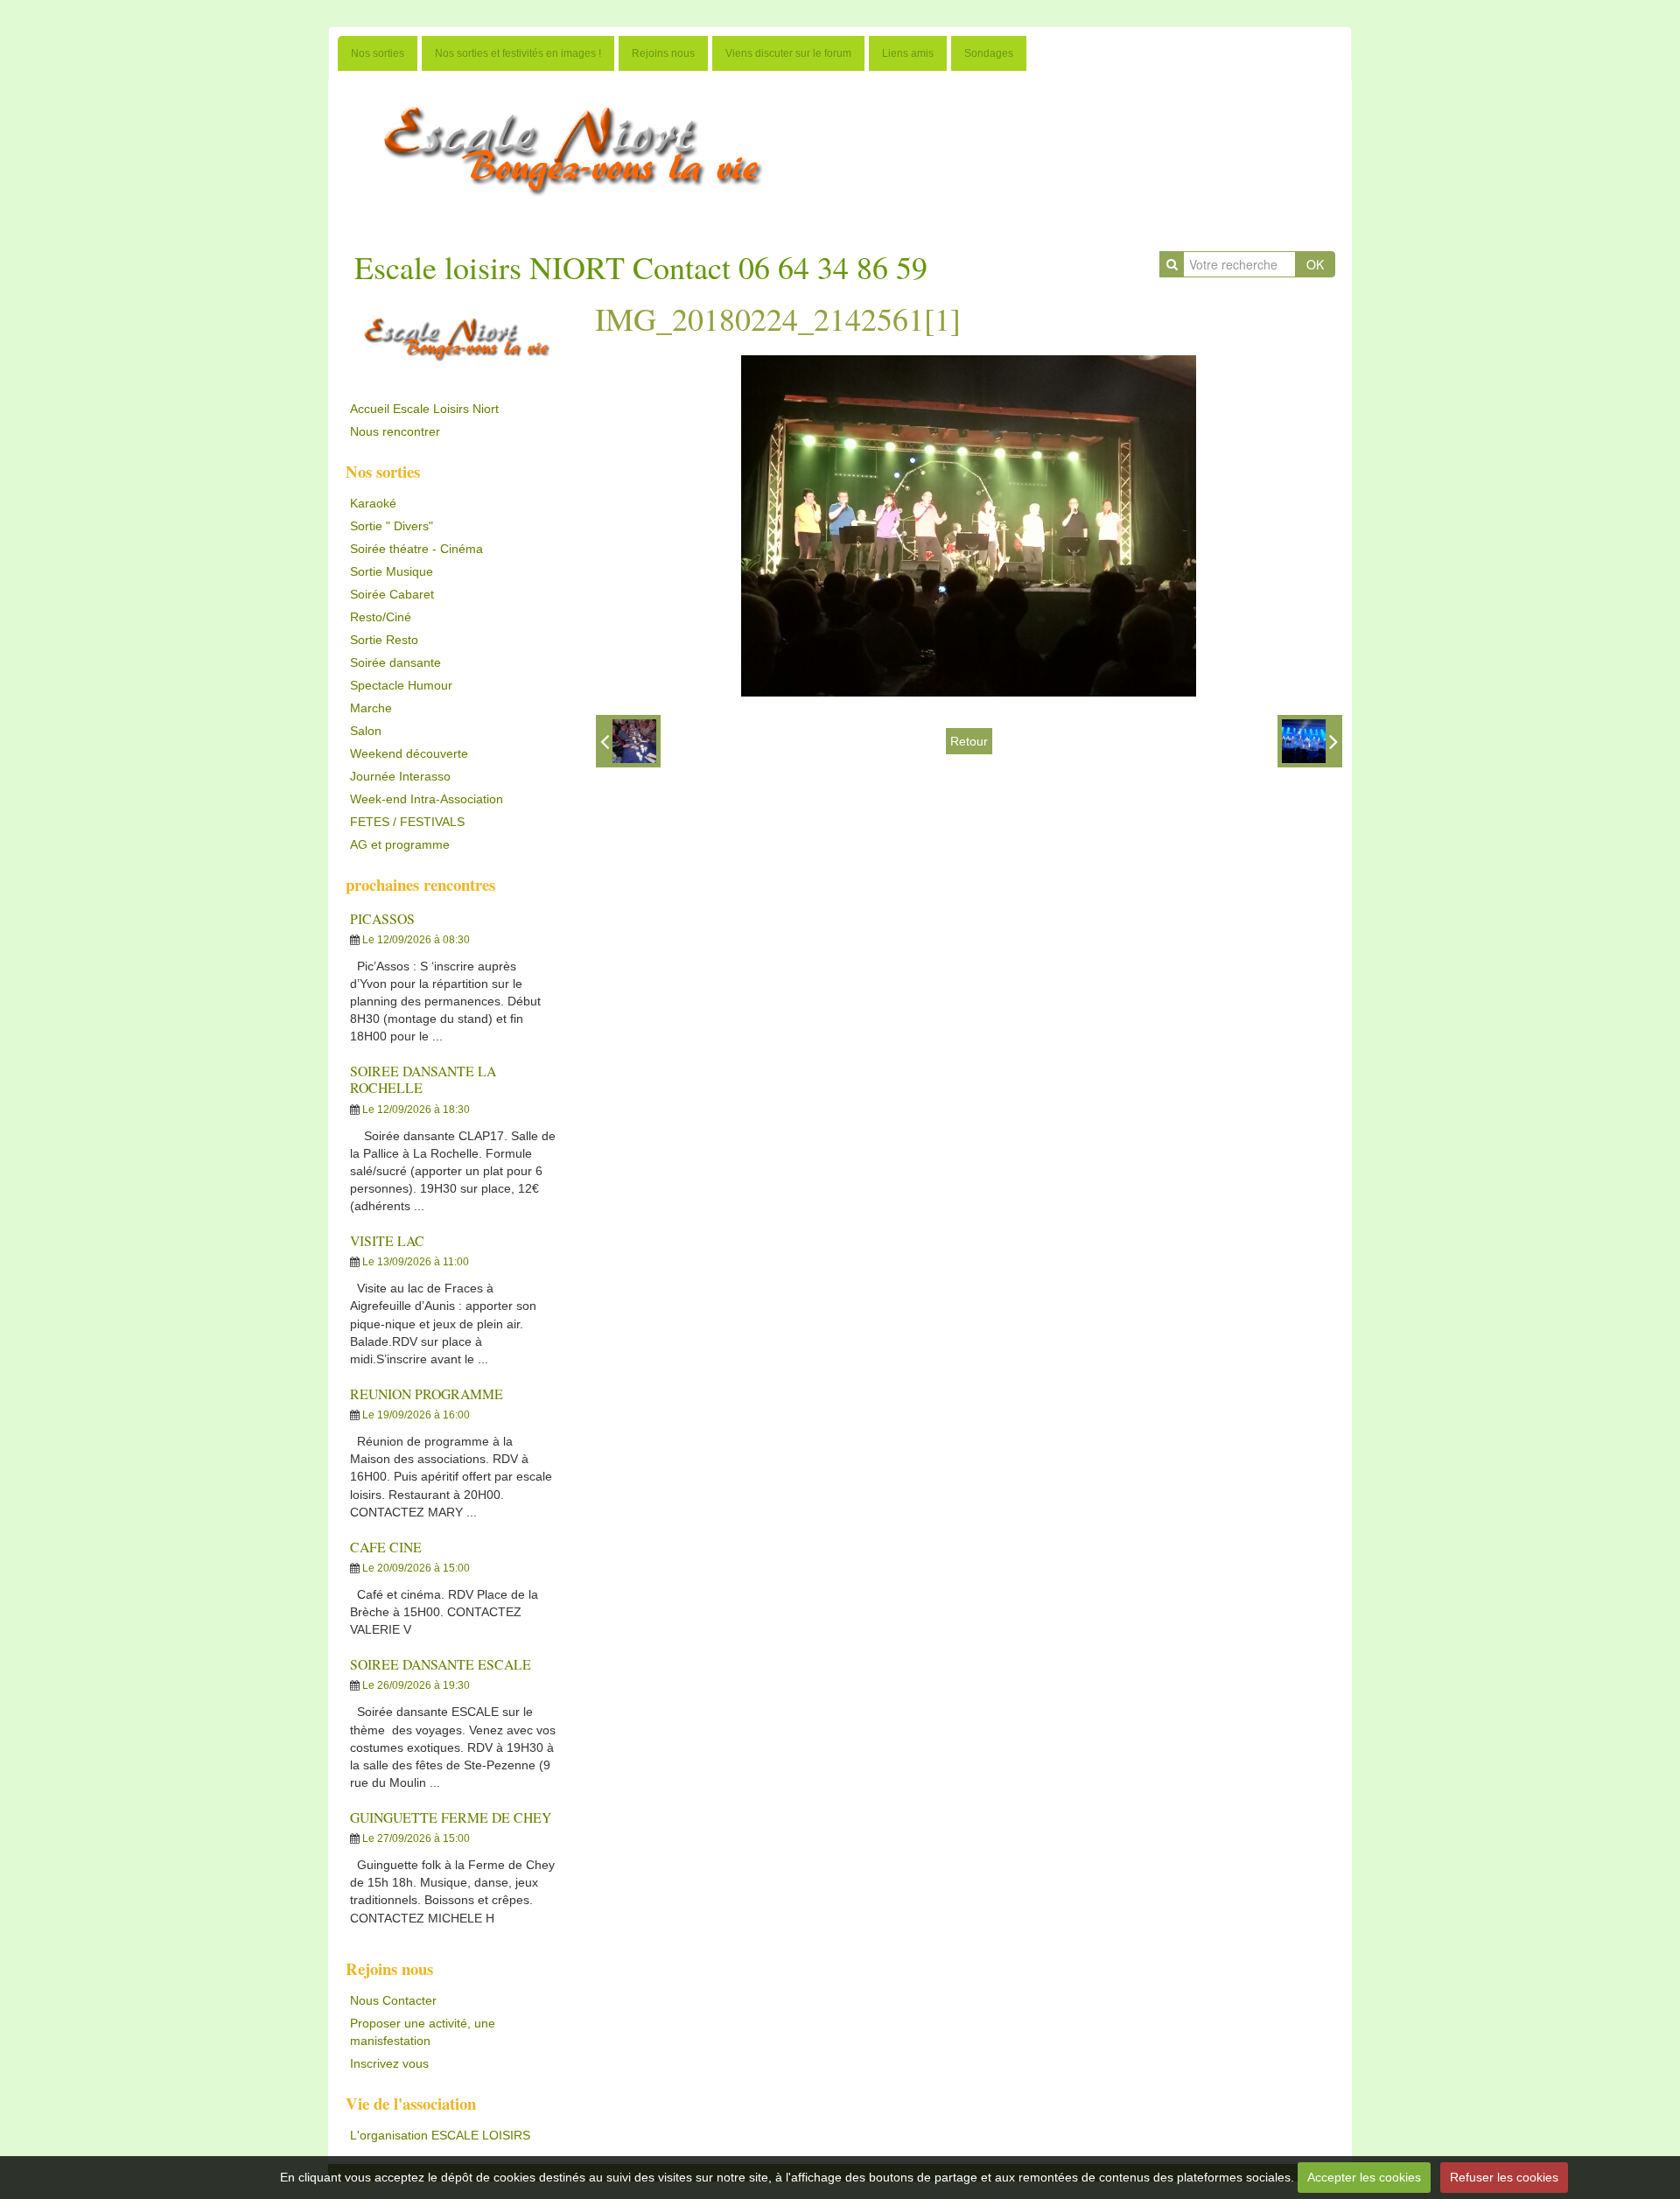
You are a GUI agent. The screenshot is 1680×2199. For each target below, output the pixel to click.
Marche (371, 708)
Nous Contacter (393, 2000)
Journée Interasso (400, 776)
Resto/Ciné (381, 617)
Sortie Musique (392, 571)
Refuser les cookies (1504, 2177)
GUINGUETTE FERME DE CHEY (451, 1817)
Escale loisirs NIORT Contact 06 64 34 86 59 (641, 267)
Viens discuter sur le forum (788, 53)
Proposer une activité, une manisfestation (423, 2032)
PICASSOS (382, 918)
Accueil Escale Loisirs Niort (424, 409)
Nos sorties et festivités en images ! (518, 53)
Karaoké (373, 503)
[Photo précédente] (628, 741)
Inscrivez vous (389, 2063)
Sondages (989, 53)
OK (1315, 264)
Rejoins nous (663, 53)
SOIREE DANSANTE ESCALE (441, 1664)
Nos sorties (378, 53)
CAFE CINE (386, 1547)
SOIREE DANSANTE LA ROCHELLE (423, 1079)
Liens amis (908, 53)
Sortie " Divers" (392, 526)
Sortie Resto (384, 640)
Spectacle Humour (401, 685)
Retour (969, 741)
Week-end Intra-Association (427, 799)
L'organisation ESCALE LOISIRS (440, 2135)
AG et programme (400, 844)
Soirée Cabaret (392, 594)
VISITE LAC (387, 1240)
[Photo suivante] (1310, 741)
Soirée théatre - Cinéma (416, 549)
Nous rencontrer (395, 431)
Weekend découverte (409, 753)
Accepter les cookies (1364, 2177)
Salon (366, 731)
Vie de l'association (411, 2103)
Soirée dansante (395, 662)
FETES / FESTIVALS (407, 822)
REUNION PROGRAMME (427, 1394)
